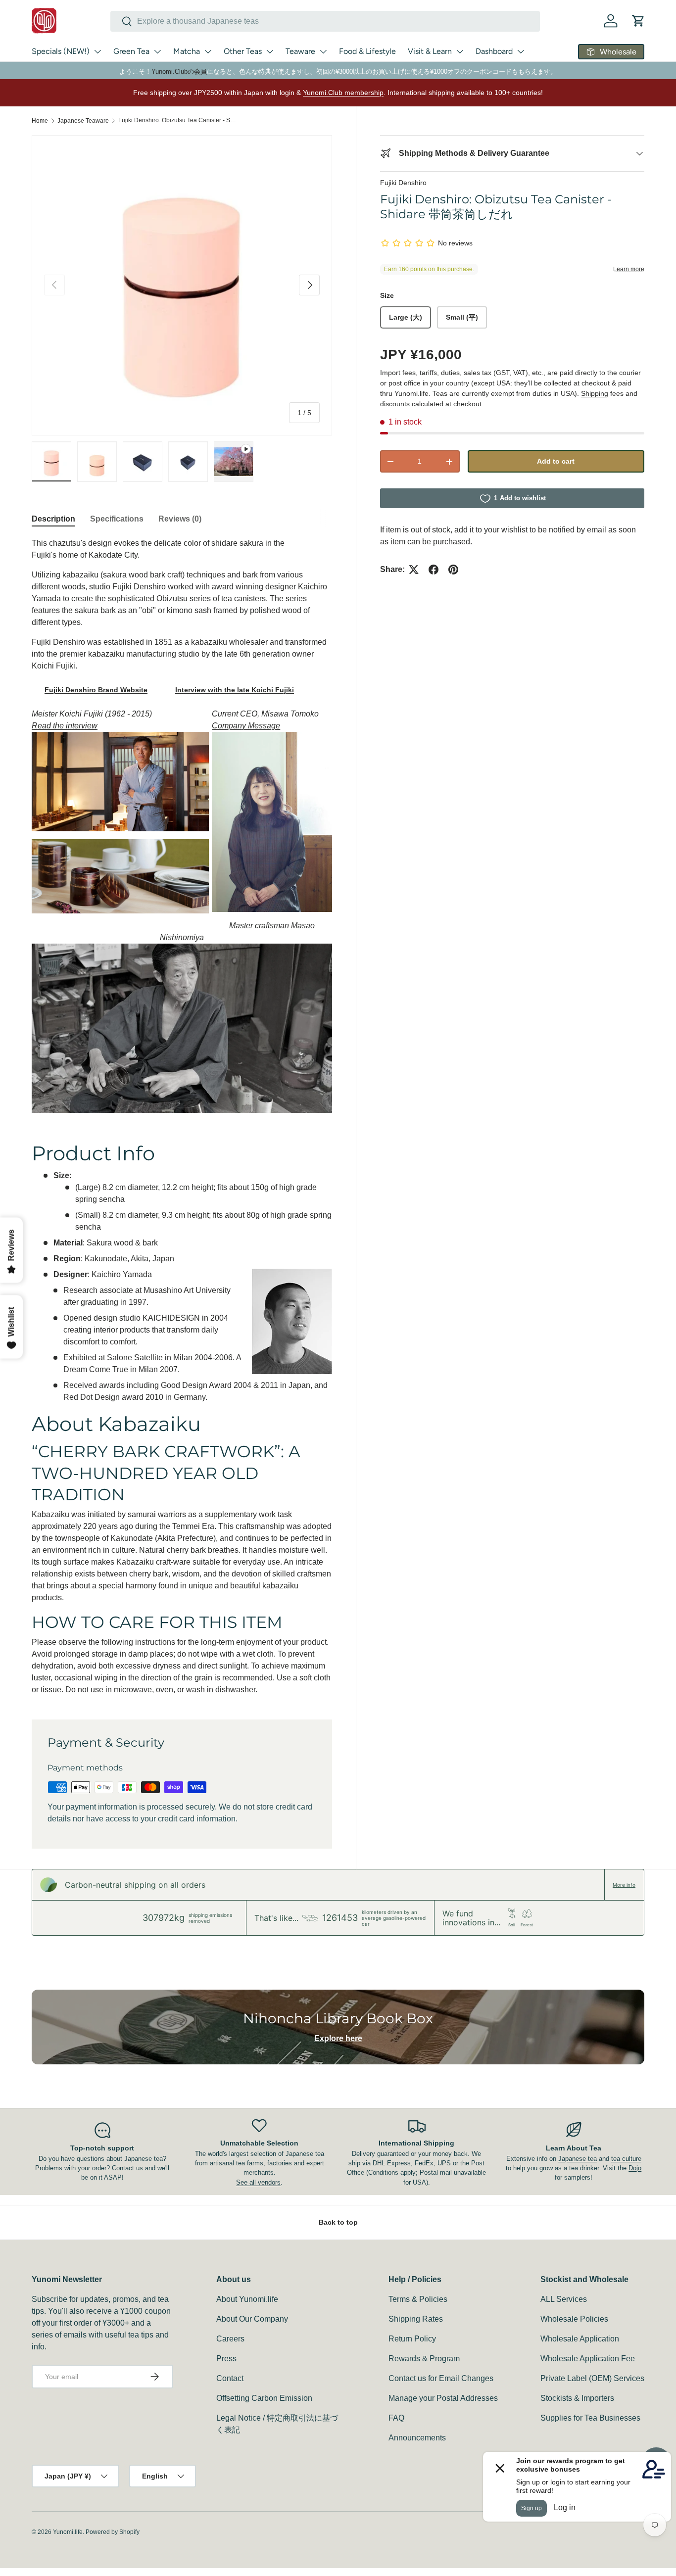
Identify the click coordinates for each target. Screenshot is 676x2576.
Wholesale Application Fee (588, 2359)
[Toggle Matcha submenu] (208, 51)
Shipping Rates (416, 2319)
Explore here (338, 2038)
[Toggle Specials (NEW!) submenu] (97, 51)
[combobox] (325, 21)
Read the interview (65, 726)
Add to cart (556, 461)
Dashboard (494, 51)
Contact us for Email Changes (441, 2378)
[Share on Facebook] (434, 570)
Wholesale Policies (574, 2319)
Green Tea (131, 51)
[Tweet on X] (414, 570)
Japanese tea (578, 2159)
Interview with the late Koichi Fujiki (235, 690)
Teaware (300, 51)
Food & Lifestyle (367, 51)
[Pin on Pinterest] (453, 570)
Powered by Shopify (113, 2532)
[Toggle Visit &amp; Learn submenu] (460, 51)
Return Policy (412, 2339)
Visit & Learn (430, 51)
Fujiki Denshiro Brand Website (96, 690)
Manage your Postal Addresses (443, 2398)
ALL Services (564, 2299)
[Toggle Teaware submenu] (323, 51)
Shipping (595, 393)
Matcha (187, 51)
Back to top (338, 2222)
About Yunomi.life (247, 2299)
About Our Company (252, 2319)
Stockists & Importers (577, 2398)
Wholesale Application (580, 2339)
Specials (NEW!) (61, 51)
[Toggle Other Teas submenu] (270, 51)
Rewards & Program (424, 2359)
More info (624, 1885)
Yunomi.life (68, 2532)
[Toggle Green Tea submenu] (157, 51)
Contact (230, 2378)
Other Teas (243, 51)
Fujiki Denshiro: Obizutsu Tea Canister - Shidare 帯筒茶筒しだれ (178, 120)
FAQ (396, 2418)
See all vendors (258, 2182)
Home (40, 121)
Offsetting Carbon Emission (264, 2398)
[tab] (53, 519)
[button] (638, 21)
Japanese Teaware (83, 121)
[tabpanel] (182, 1117)
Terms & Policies (418, 2299)
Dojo (635, 2168)
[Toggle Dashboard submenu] (521, 51)
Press (226, 2359)
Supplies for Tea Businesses (590, 2418)
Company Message (246, 726)
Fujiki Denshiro (403, 183)
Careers (230, 2339)
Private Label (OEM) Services (592, 2378)
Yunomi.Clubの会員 (179, 72)
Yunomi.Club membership (343, 93)
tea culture (626, 2159)
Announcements (417, 2438)
